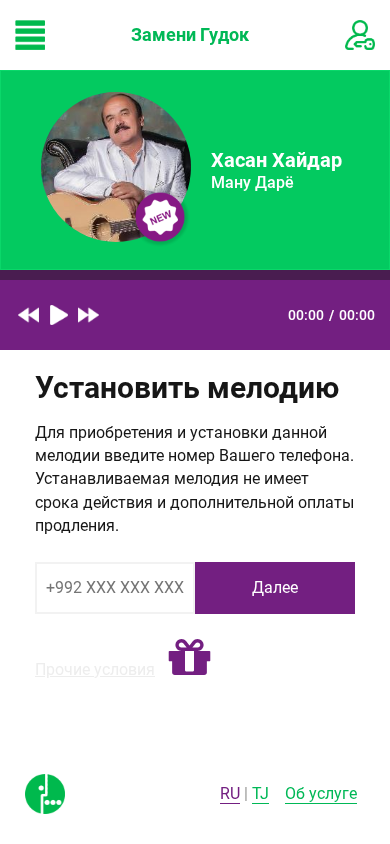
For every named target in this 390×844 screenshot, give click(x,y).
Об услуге (321, 793)
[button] (189, 658)
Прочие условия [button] (95, 669)
